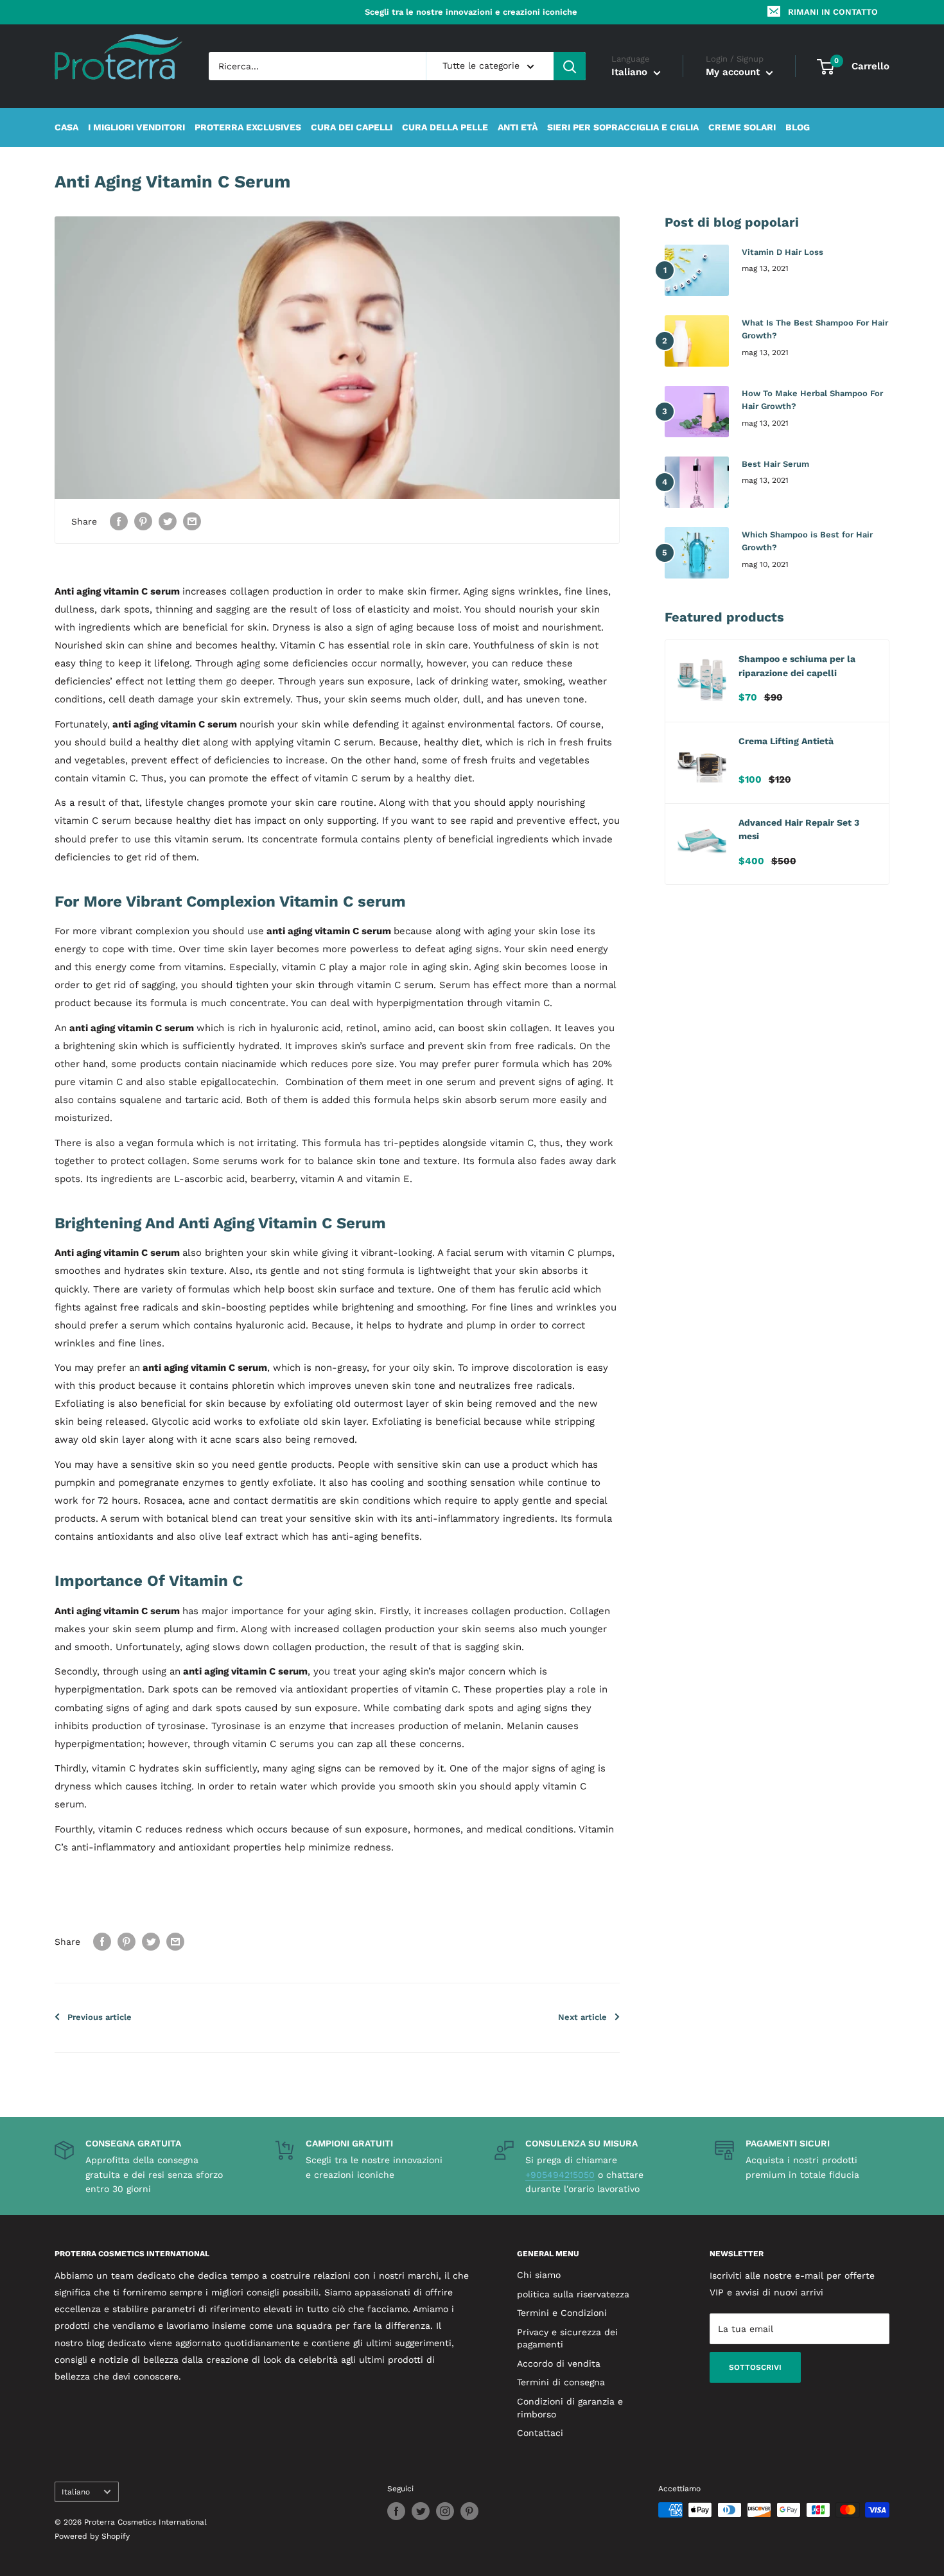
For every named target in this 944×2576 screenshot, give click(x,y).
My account (734, 73)
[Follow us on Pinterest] (469, 2511)
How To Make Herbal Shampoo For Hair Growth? (812, 400)
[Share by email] (192, 521)
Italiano (76, 2492)
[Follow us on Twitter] (421, 2511)
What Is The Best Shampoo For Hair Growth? (815, 329)
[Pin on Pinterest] (143, 521)
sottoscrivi (755, 2367)
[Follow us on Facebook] (396, 2511)
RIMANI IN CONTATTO (833, 12)
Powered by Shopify (92, 2536)
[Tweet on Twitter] (168, 521)
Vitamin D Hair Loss (782, 252)
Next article (582, 2017)
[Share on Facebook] (119, 521)
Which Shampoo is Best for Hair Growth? (807, 541)
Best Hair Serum (775, 464)
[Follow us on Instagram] (445, 2511)
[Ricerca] (570, 66)
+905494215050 (560, 2175)
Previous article (100, 2017)
